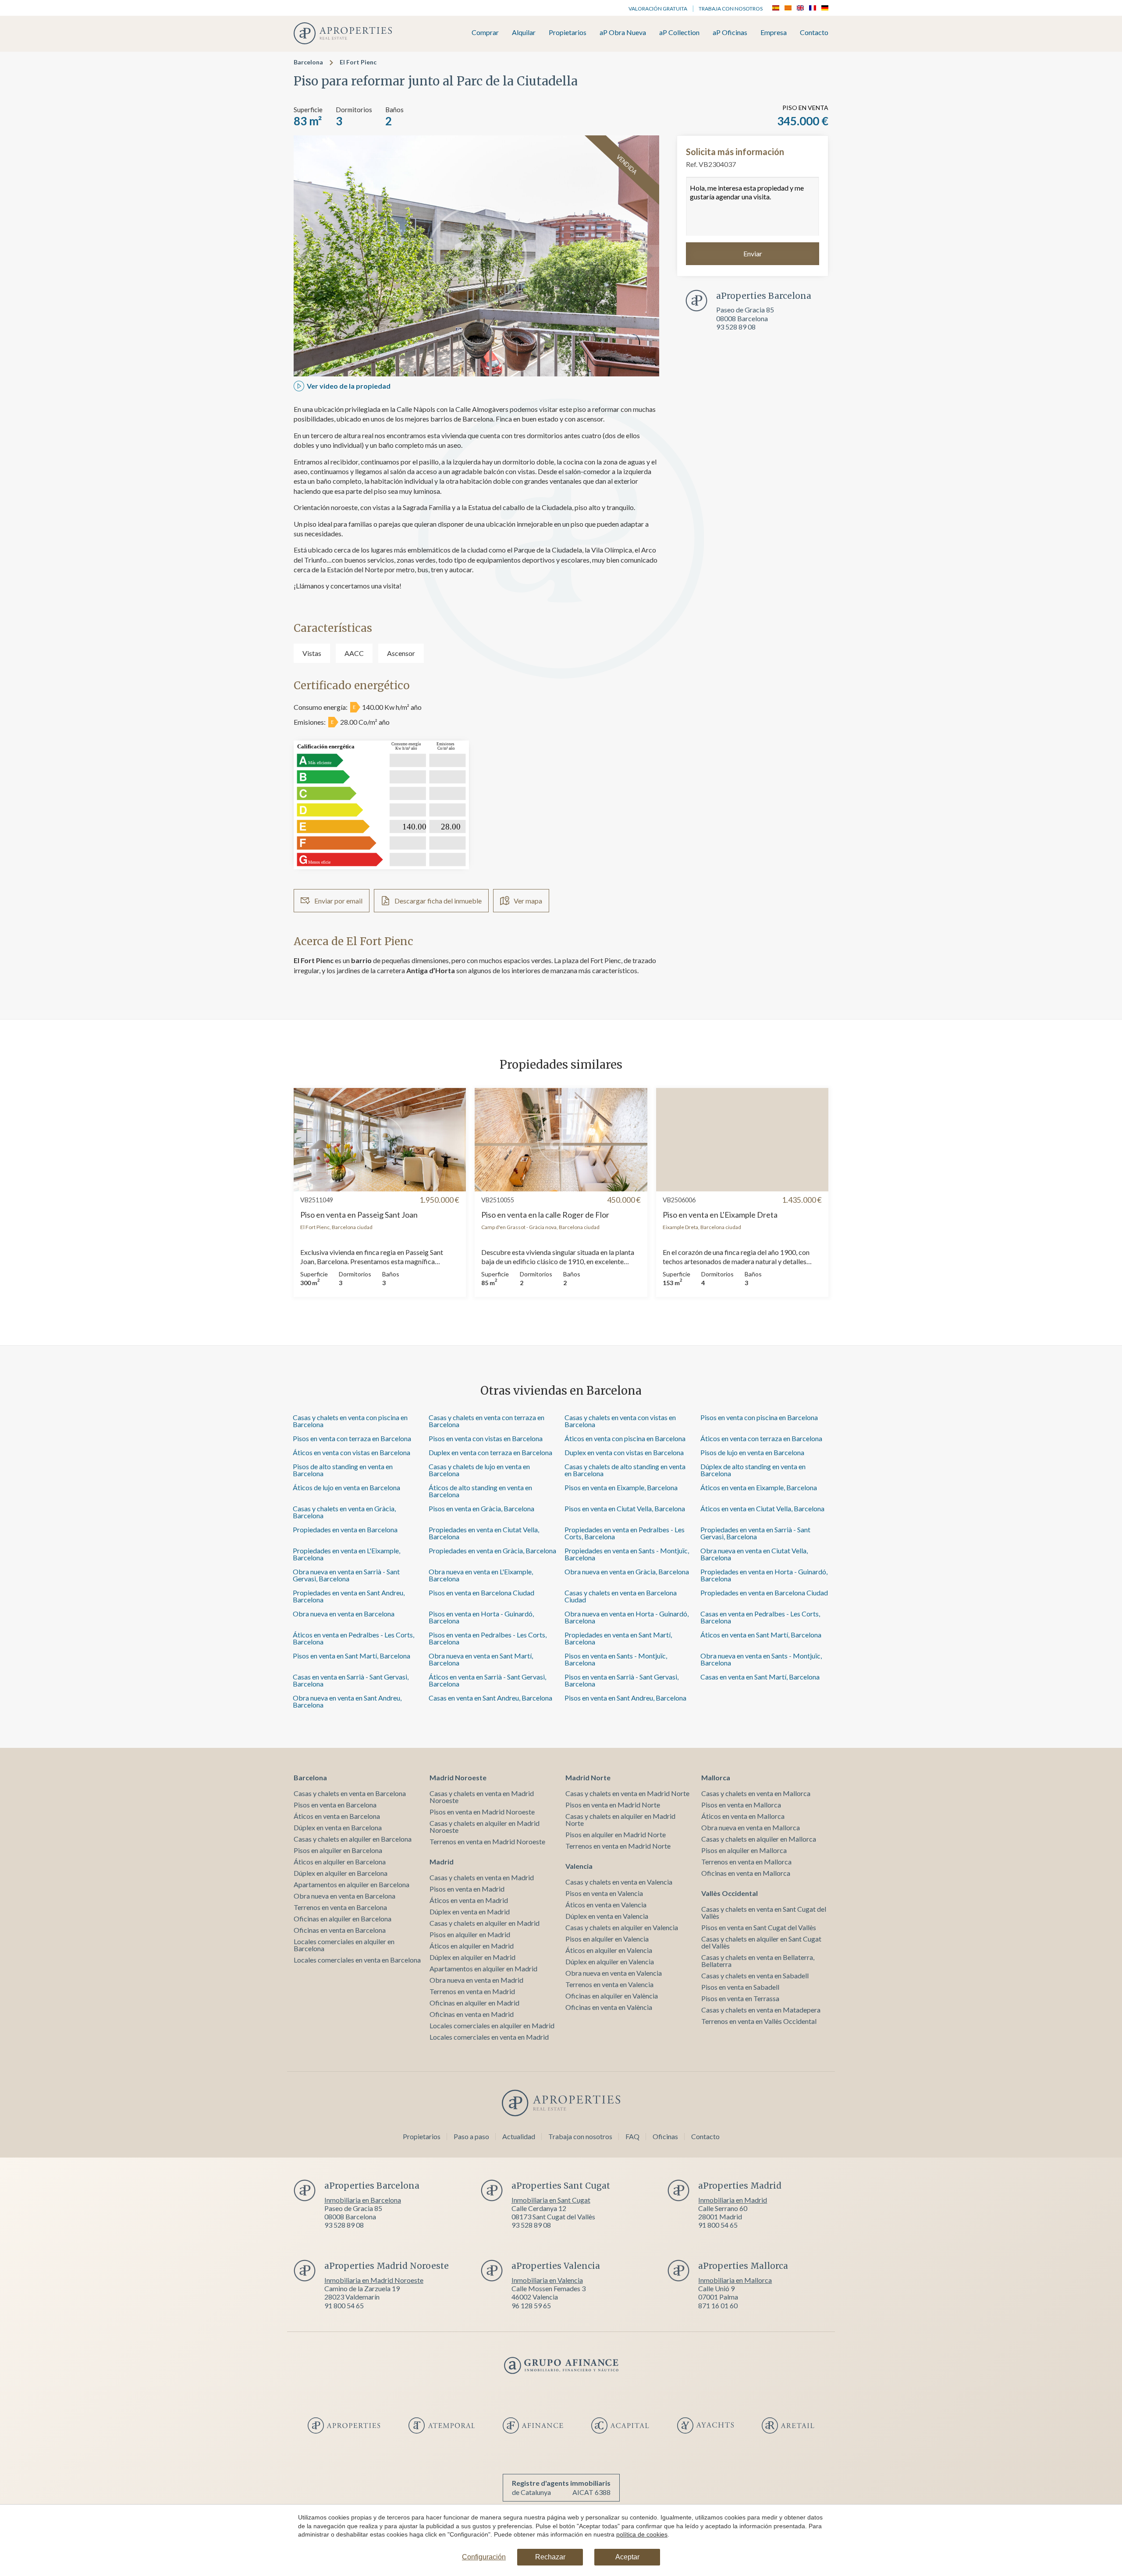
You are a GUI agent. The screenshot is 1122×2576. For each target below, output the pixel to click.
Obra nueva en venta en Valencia (614, 1973)
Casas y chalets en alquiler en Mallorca (759, 1839)
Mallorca (716, 1777)
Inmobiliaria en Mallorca (735, 2280)
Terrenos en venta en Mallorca (746, 1862)
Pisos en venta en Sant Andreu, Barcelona (625, 1698)
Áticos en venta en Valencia (606, 1905)
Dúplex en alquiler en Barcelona (341, 1873)
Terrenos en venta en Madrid (472, 1991)
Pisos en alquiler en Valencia (607, 1939)
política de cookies (642, 2534)
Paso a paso (471, 2136)
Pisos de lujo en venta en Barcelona (752, 1452)
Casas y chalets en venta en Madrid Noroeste (482, 1797)
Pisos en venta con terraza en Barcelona (352, 1438)
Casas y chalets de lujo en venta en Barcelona (479, 1470)
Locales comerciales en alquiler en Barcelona (344, 1945)
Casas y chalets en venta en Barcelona (350, 1793)
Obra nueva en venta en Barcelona (344, 1614)
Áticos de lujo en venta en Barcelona (346, 1487)
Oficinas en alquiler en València (612, 1996)
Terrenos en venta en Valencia (609, 1984)
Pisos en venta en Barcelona (335, 1805)
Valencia (579, 1866)
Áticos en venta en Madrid (469, 1900)
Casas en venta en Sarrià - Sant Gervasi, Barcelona (351, 1680)
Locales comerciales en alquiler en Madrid (492, 2025)
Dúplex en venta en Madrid (470, 1912)
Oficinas (665, 2136)
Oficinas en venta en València (609, 2007)
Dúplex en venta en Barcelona (338, 1827)
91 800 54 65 (718, 2225)
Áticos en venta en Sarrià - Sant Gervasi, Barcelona (487, 1680)
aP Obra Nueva (623, 33)
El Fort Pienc (358, 62)
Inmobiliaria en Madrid (733, 2200)
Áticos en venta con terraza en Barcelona (761, 1438)
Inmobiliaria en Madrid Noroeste (374, 2280)
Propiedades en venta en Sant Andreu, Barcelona (349, 1596)
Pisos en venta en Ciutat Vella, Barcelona (625, 1508)
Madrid (442, 1862)
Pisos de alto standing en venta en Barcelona (343, 1470)
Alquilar (524, 33)
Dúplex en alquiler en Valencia (610, 1961)
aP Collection (679, 33)
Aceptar (627, 2557)
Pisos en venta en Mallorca (741, 1805)
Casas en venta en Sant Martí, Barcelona (760, 1677)
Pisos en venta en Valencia (604, 1893)
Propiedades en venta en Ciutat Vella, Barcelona (484, 1533)
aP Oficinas (730, 33)
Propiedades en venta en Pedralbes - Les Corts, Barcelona (625, 1533)
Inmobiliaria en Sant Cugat (551, 2200)
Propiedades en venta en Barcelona (345, 1529)
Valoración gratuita (658, 9)
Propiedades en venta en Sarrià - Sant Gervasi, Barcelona (755, 1533)
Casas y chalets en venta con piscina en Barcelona (350, 1421)
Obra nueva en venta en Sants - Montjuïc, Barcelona (761, 1659)
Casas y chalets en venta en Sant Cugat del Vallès (764, 1912)
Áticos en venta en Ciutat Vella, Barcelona (762, 1508)
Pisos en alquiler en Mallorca (744, 1850)
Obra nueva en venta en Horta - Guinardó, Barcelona (627, 1617)
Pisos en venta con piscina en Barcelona (759, 1417)
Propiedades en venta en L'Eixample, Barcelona (346, 1554)
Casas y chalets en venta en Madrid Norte (627, 1793)
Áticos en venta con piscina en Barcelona (625, 1438)
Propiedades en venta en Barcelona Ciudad (764, 1593)
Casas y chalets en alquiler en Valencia (622, 1927)
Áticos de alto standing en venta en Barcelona (480, 1491)
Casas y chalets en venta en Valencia (619, 1882)
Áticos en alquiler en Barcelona (340, 1862)
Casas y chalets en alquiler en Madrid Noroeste (485, 1827)
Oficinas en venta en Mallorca (746, 1873)
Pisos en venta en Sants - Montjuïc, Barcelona (616, 1659)
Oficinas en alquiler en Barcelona (343, 1919)
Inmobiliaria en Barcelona (363, 2200)
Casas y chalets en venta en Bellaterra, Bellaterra (758, 1961)
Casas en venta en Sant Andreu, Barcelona (490, 1698)
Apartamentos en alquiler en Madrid (483, 1968)
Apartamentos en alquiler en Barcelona (352, 1884)
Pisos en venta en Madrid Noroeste (482, 1812)
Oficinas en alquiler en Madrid (474, 2003)
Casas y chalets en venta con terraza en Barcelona (486, 1421)
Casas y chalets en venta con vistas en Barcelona (620, 1421)
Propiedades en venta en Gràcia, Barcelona (492, 1550)
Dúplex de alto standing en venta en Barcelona (753, 1470)
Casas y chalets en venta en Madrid (482, 1877)
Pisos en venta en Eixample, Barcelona (621, 1487)
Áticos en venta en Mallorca (743, 1816)
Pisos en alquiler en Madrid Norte (616, 1834)
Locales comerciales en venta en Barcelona (357, 1960)
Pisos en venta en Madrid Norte (613, 1805)
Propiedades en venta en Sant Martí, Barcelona (618, 1638)
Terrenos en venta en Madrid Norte (618, 1846)
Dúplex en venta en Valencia (607, 1916)
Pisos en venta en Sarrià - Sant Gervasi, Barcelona (621, 1680)
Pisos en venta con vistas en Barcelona (486, 1438)
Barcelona (308, 62)
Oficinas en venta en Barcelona (340, 1930)
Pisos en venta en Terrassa (740, 1998)
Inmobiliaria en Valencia (547, 2280)
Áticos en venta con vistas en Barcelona (352, 1452)
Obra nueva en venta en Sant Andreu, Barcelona (347, 1701)
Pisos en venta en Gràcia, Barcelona (481, 1508)
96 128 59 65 (531, 2305)
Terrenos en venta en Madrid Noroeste (487, 1841)
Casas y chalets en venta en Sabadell (755, 1975)
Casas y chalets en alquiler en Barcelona (353, 1839)
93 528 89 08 (736, 327)
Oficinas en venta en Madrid (472, 2014)
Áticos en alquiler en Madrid (472, 1946)
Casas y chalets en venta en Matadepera (761, 2010)
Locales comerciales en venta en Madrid (489, 2037)
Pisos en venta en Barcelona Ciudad (481, 1593)
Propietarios (568, 33)
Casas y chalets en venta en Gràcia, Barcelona (344, 1512)
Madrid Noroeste (458, 1777)
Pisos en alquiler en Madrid (470, 1934)
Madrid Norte (588, 1777)
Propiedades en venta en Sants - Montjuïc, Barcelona (627, 1554)
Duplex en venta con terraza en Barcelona (490, 1452)
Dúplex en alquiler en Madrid (472, 1957)
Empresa (774, 33)
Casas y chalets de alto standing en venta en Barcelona (625, 1470)
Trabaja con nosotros (731, 9)
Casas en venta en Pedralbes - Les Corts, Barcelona (760, 1617)
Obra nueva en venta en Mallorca (751, 1827)
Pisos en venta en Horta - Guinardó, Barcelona (481, 1617)
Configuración (484, 2557)
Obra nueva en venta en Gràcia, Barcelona (627, 1571)
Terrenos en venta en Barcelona (340, 1907)
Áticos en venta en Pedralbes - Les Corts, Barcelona (353, 1638)
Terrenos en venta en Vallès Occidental (759, 2021)
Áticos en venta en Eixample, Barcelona (759, 1487)
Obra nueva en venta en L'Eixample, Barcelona (481, 1575)
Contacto (814, 33)
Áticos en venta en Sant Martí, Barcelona (761, 1635)
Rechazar (550, 2557)
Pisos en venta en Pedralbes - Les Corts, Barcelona (488, 1638)
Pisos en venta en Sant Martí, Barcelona (352, 1656)
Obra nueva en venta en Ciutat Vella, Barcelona (754, 1554)
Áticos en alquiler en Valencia (609, 1950)
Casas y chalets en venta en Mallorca (756, 1793)
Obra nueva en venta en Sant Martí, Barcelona (481, 1659)
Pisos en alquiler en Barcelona (338, 1850)
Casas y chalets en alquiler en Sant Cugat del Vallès (761, 1942)
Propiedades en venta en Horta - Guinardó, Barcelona (764, 1575)
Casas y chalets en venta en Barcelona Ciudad (621, 1596)
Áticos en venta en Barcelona (337, 1816)
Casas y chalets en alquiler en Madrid (485, 1923)
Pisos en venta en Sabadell (740, 1987)
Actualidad (519, 2136)
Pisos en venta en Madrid (467, 1889)
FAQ (632, 2136)
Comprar (485, 33)
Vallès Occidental (730, 1893)
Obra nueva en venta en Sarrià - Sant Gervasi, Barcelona (346, 1575)
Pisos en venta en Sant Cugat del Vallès (759, 1927)
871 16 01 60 (718, 2305)
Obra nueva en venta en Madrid (476, 1980)
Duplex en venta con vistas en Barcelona (624, 1452)
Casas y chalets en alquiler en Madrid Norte (620, 1819)
